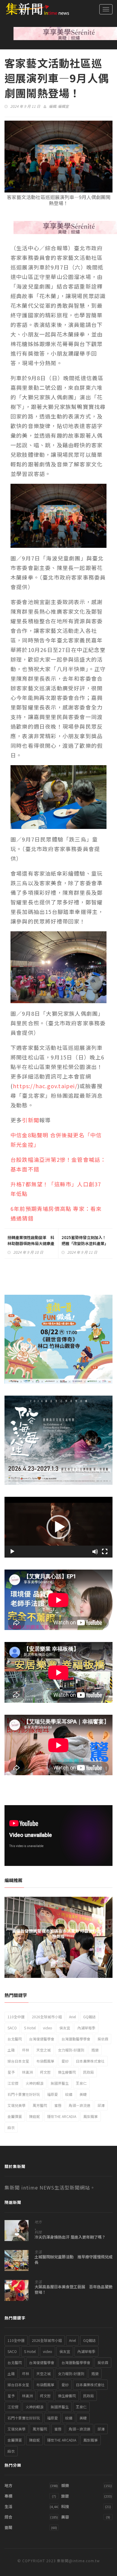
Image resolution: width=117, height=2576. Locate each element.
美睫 (83, 2094)
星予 (11, 2072)
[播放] (12, 1552)
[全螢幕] (105, 1552)
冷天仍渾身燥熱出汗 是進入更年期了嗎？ (70, 2237)
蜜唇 (58, 2105)
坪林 (25, 2050)
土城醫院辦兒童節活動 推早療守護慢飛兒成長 (73, 2260)
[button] (58, 1527)
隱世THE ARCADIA (62, 2116)
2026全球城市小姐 (47, 2017)
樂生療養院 (67, 2072)
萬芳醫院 (40, 2105)
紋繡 (69, 2094)
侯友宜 (65, 2028)
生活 (38, 2252)
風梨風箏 (91, 2116)
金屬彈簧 (15, 2116)
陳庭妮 (34, 2116)
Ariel (72, 2017)
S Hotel (30, 2028)
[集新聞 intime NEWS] (34, 9)
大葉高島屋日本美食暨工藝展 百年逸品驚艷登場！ (73, 2290)
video (48, 2028)
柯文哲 (45, 2072)
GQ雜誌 (89, 2017)
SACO (12, 2028)
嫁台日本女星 (18, 2061)
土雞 (11, 2050)
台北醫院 (15, 2039)
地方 (38, 2222)
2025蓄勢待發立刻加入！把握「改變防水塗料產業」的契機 (85, 1243)
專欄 (8, 2496)
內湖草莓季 (86, 2028)
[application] (58, 1527)
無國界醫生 (60, 2083)
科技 (38, 2232)
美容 (65, 2517)
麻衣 (11, 2127)
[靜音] (95, 1552)
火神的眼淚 (34, 2083)
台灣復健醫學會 (42, 2039)
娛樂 (65, 2485)
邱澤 (101, 2105)
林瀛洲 (27, 2072)
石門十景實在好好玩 (24, 2094)
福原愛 (52, 2094)
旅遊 (65, 2496)
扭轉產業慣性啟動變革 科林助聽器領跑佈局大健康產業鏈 (31, 1243)
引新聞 (31, 1120)
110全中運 (16, 2017)
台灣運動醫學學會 (76, 2039)
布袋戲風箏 (45, 2061)
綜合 (8, 2517)
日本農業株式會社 (90, 2061)
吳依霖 (103, 2039)
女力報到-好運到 (71, 2050)
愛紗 (65, 2061)
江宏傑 (13, 2083)
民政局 (88, 2072)
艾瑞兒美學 (16, 2105)
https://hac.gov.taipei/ (45, 1086)
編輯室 (63, 106)
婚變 (95, 2050)
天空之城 (43, 2050)
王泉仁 (81, 2083)
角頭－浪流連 (79, 2105)
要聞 (8, 2527)
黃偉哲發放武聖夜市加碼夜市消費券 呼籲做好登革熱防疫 (59, 1934)
